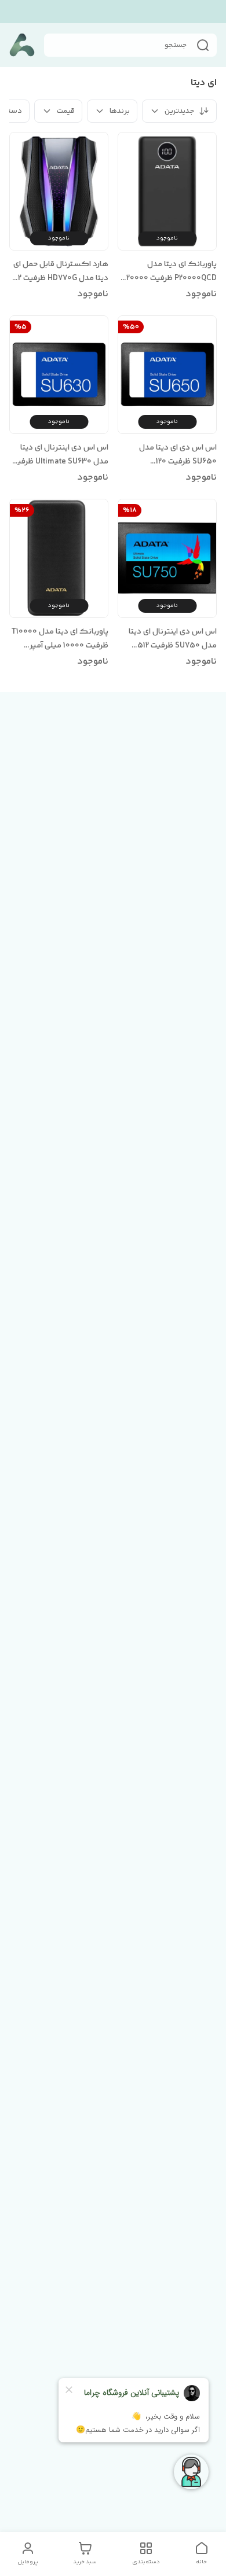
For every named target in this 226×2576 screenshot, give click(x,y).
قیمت (66, 111)
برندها (120, 111)
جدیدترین (179, 111)
